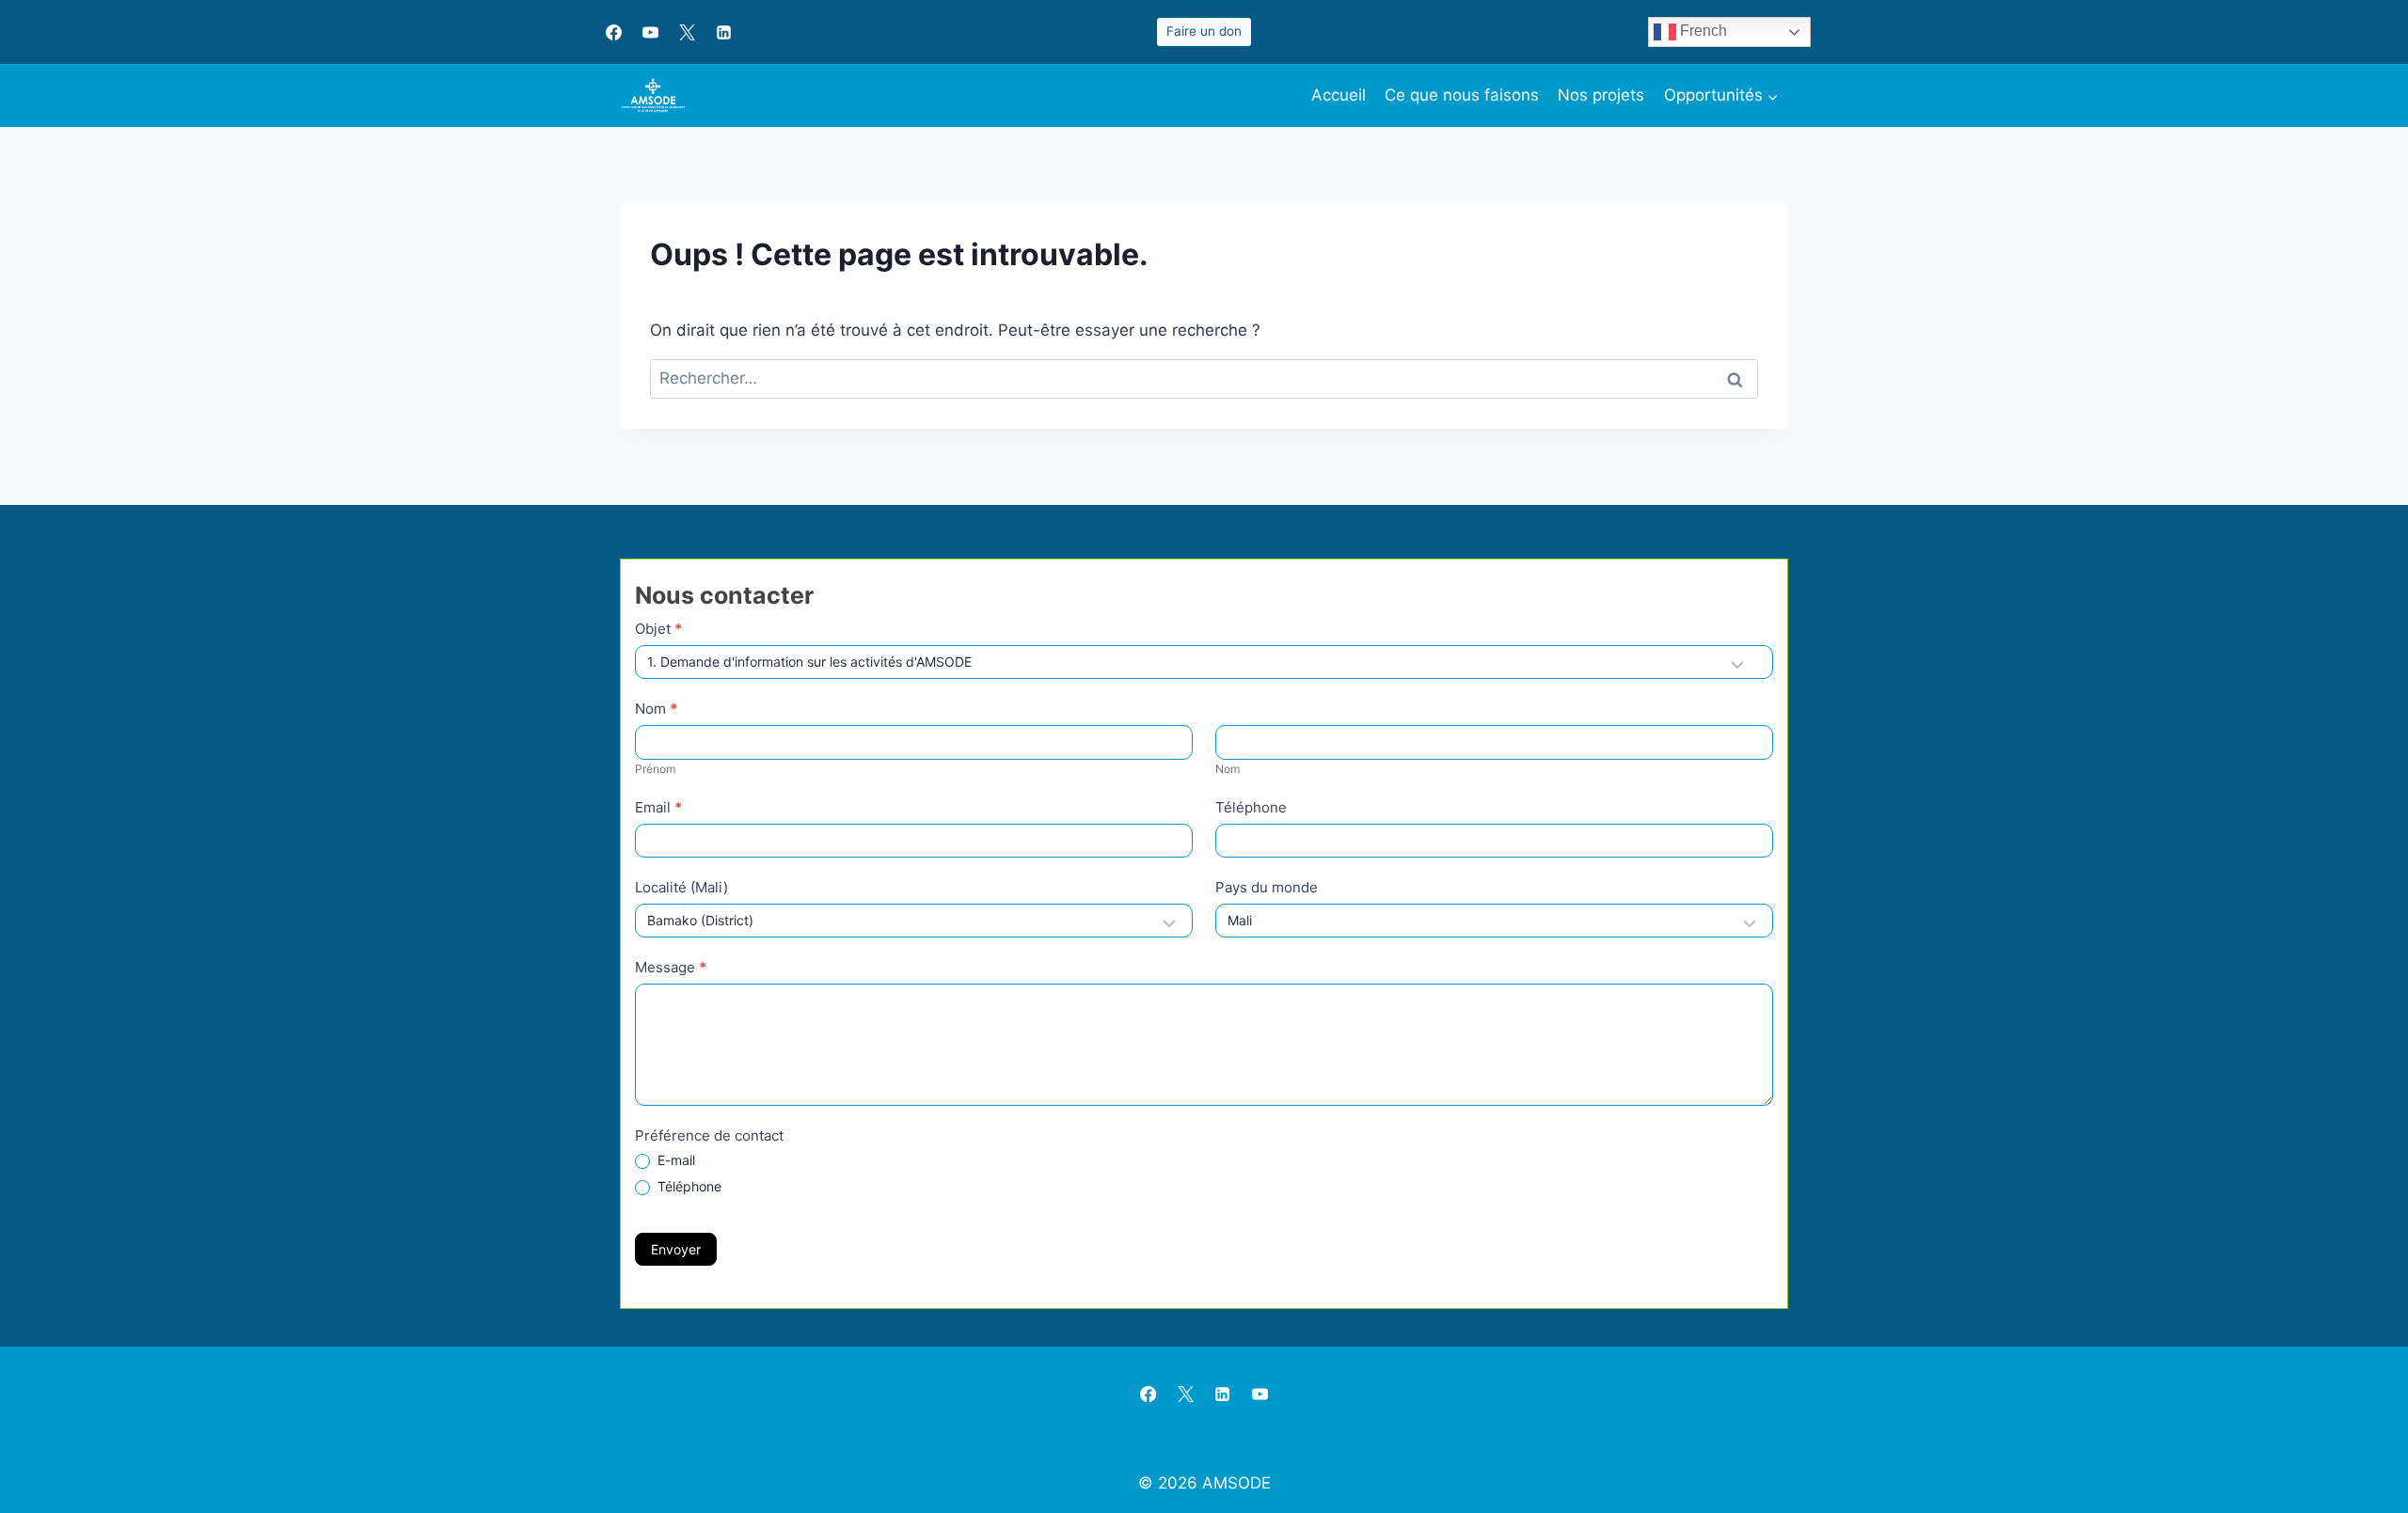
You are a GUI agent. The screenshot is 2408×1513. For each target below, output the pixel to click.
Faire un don (1204, 31)
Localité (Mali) (681, 887)
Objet (658, 629)
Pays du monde (1267, 887)
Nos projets (1601, 95)
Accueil (1339, 95)
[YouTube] (650, 32)
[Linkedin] (723, 32)
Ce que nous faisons (1462, 95)
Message (671, 967)
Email (658, 807)
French (1702, 31)
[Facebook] (613, 32)
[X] (687, 32)
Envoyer (676, 1249)
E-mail (674, 1160)
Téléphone (1251, 807)
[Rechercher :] (1204, 378)
